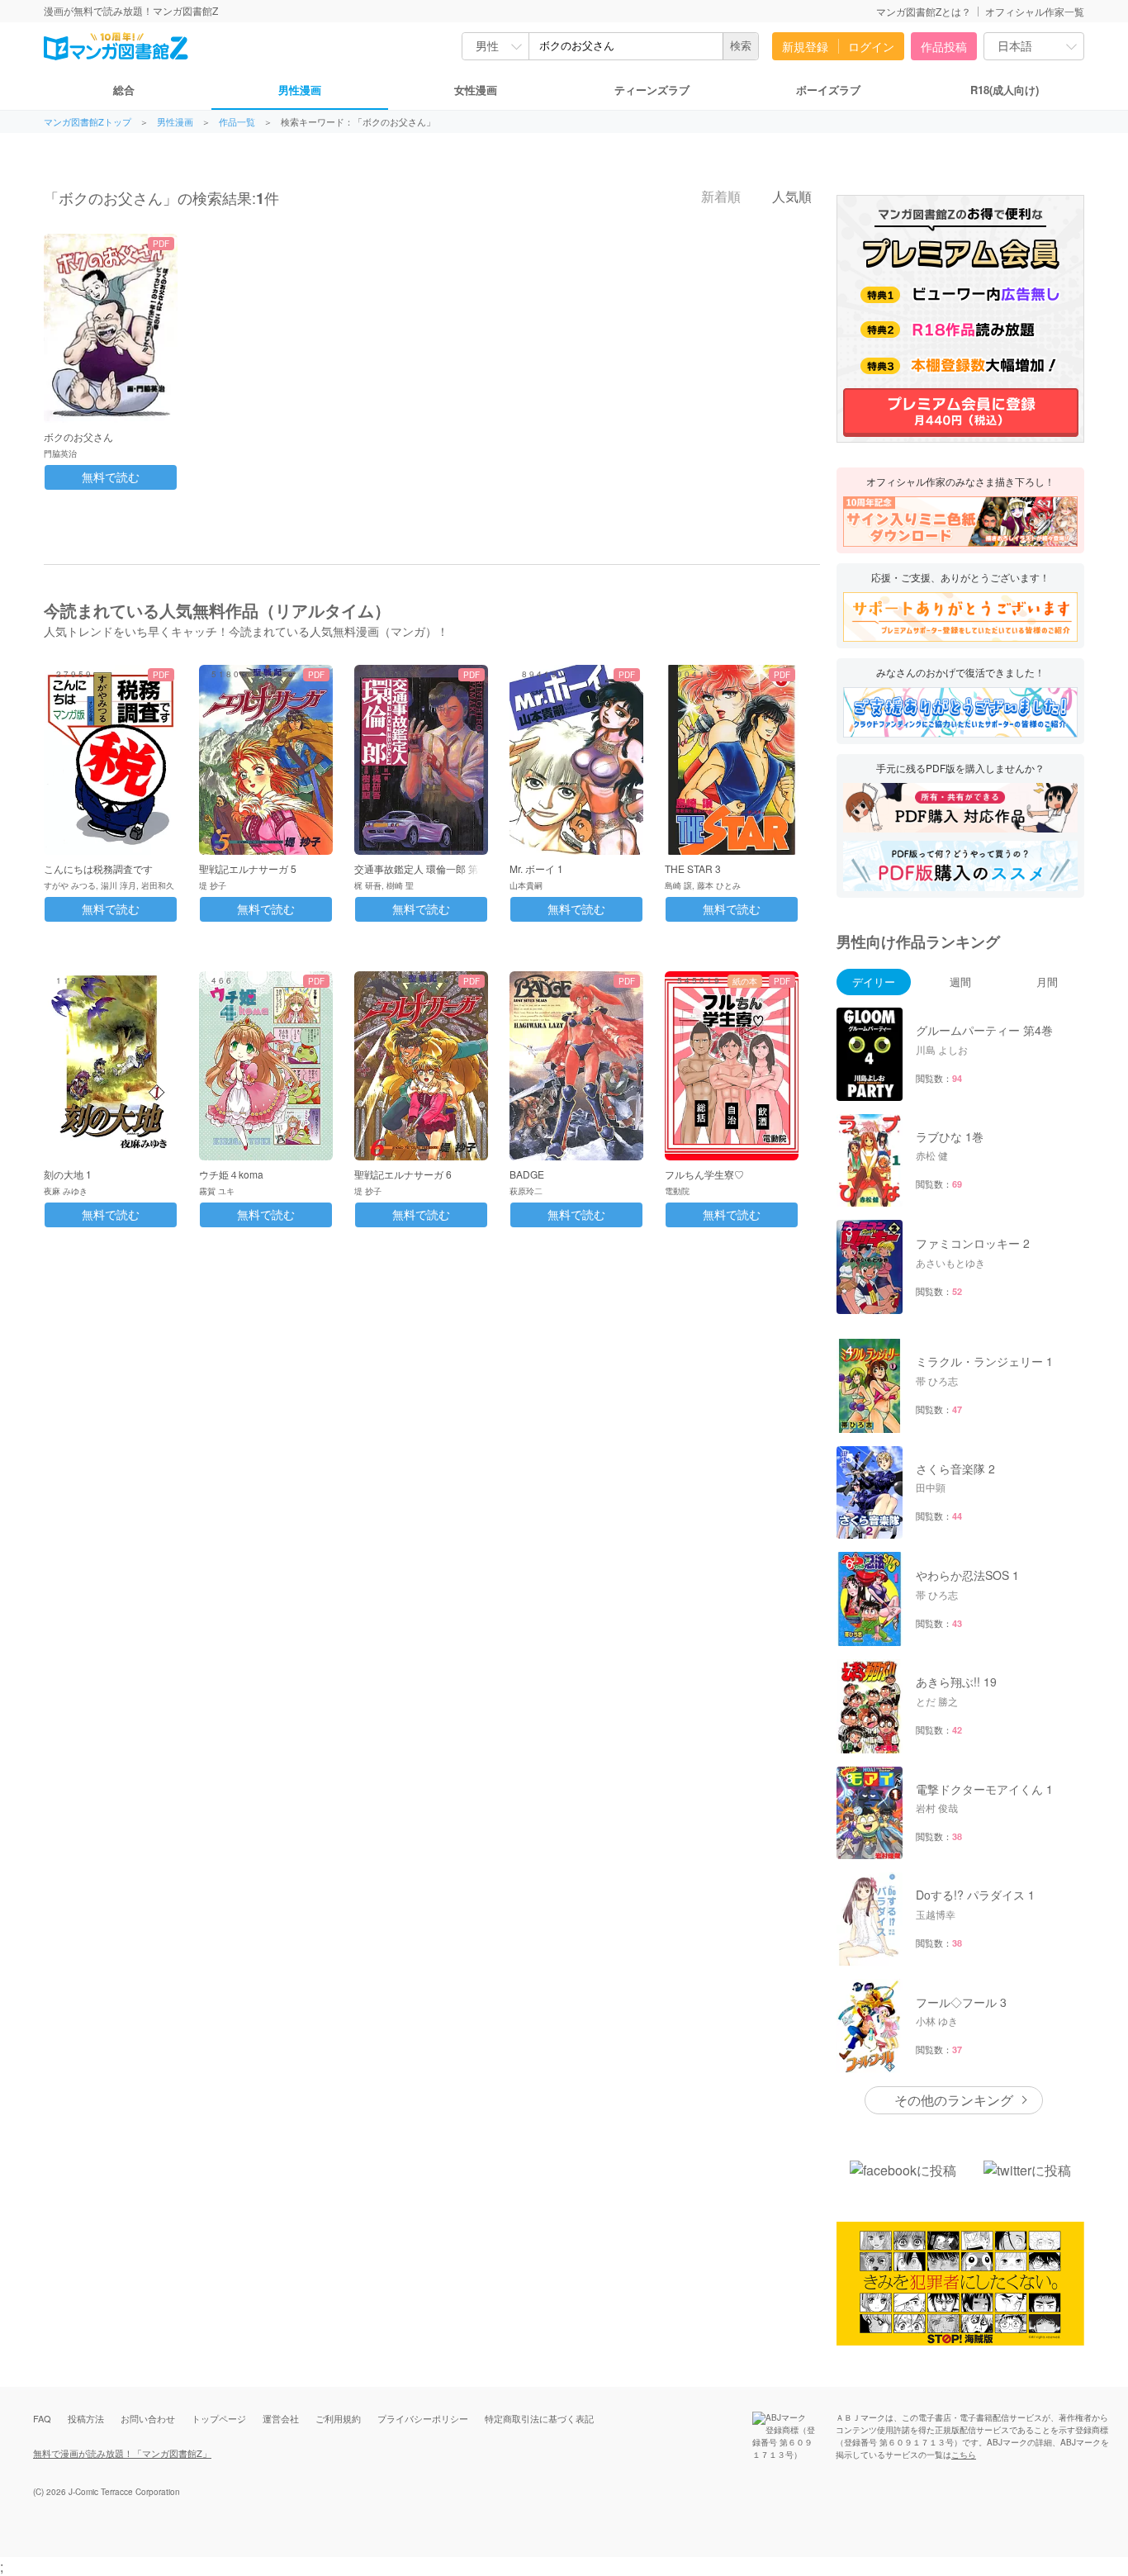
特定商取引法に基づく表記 (539, 2418)
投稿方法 (86, 2418)
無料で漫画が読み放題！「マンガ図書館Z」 (122, 2453)
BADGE (527, 1174)
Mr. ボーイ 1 (536, 868)
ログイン (871, 46)
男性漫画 (300, 90)
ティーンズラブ (652, 90)
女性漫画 (476, 90)
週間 (960, 982)
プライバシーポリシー (423, 2418)
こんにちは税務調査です (98, 868)
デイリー (874, 982)
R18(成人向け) (1005, 90)
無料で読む (111, 477)
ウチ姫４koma (231, 1174)
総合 (124, 90)
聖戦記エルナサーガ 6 (403, 1174)
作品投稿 (944, 46)
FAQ (42, 2418)
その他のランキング (954, 2100)
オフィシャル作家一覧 (1035, 11)
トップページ (219, 2418)
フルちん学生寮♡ (704, 1174)
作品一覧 (237, 122)
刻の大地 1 (68, 1174)
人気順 (790, 197)
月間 (1047, 982)
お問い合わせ (148, 2418)
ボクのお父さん (78, 436)
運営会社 (281, 2418)
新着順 (719, 197)
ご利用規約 (338, 2418)
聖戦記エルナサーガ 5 (248, 868)
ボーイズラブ (828, 90)
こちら (964, 2455)
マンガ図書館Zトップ (88, 122)
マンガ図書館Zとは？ (924, 11)
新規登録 (805, 46)
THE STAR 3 (693, 868)
